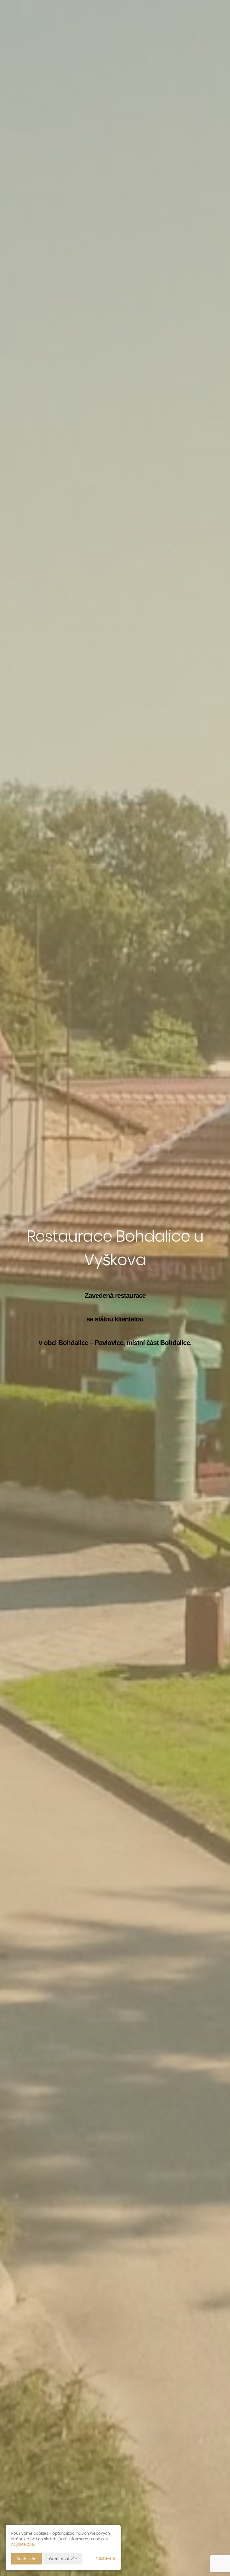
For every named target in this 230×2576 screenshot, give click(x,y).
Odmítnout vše (63, 2559)
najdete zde (23, 2544)
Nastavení (105, 2558)
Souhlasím (27, 2559)
